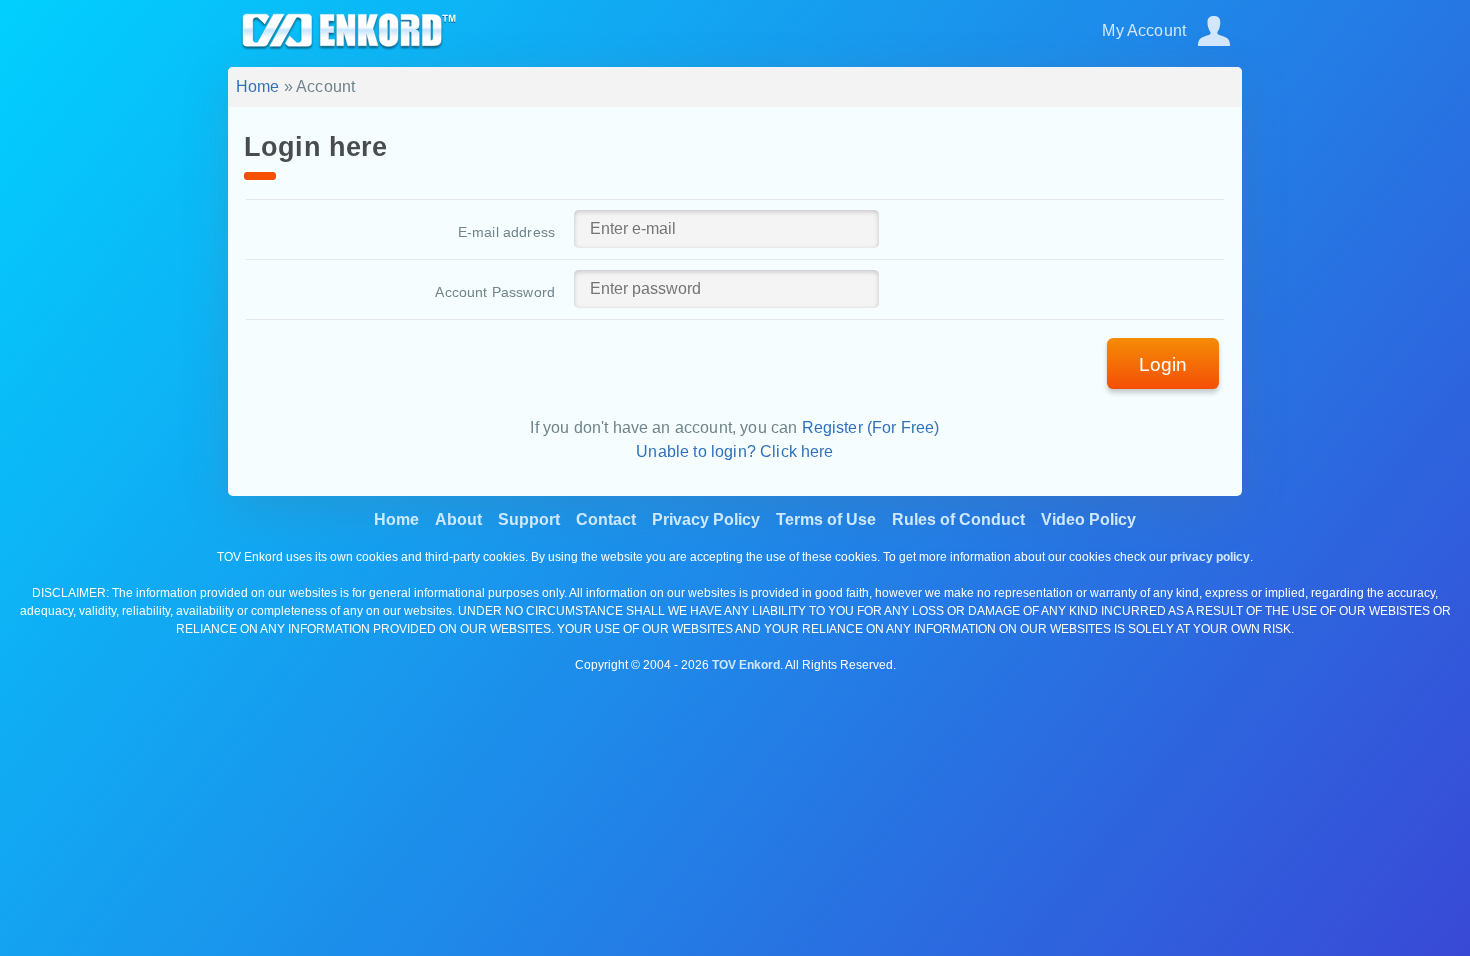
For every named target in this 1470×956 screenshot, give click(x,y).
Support (529, 519)
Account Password (495, 292)
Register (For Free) (871, 427)
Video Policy (1088, 519)
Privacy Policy (706, 519)
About (458, 519)
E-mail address (506, 232)
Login (1163, 364)
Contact (606, 519)
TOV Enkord (746, 665)
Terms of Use (826, 519)
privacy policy (1210, 557)
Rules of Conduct (958, 519)
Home (258, 86)
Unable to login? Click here (734, 451)
